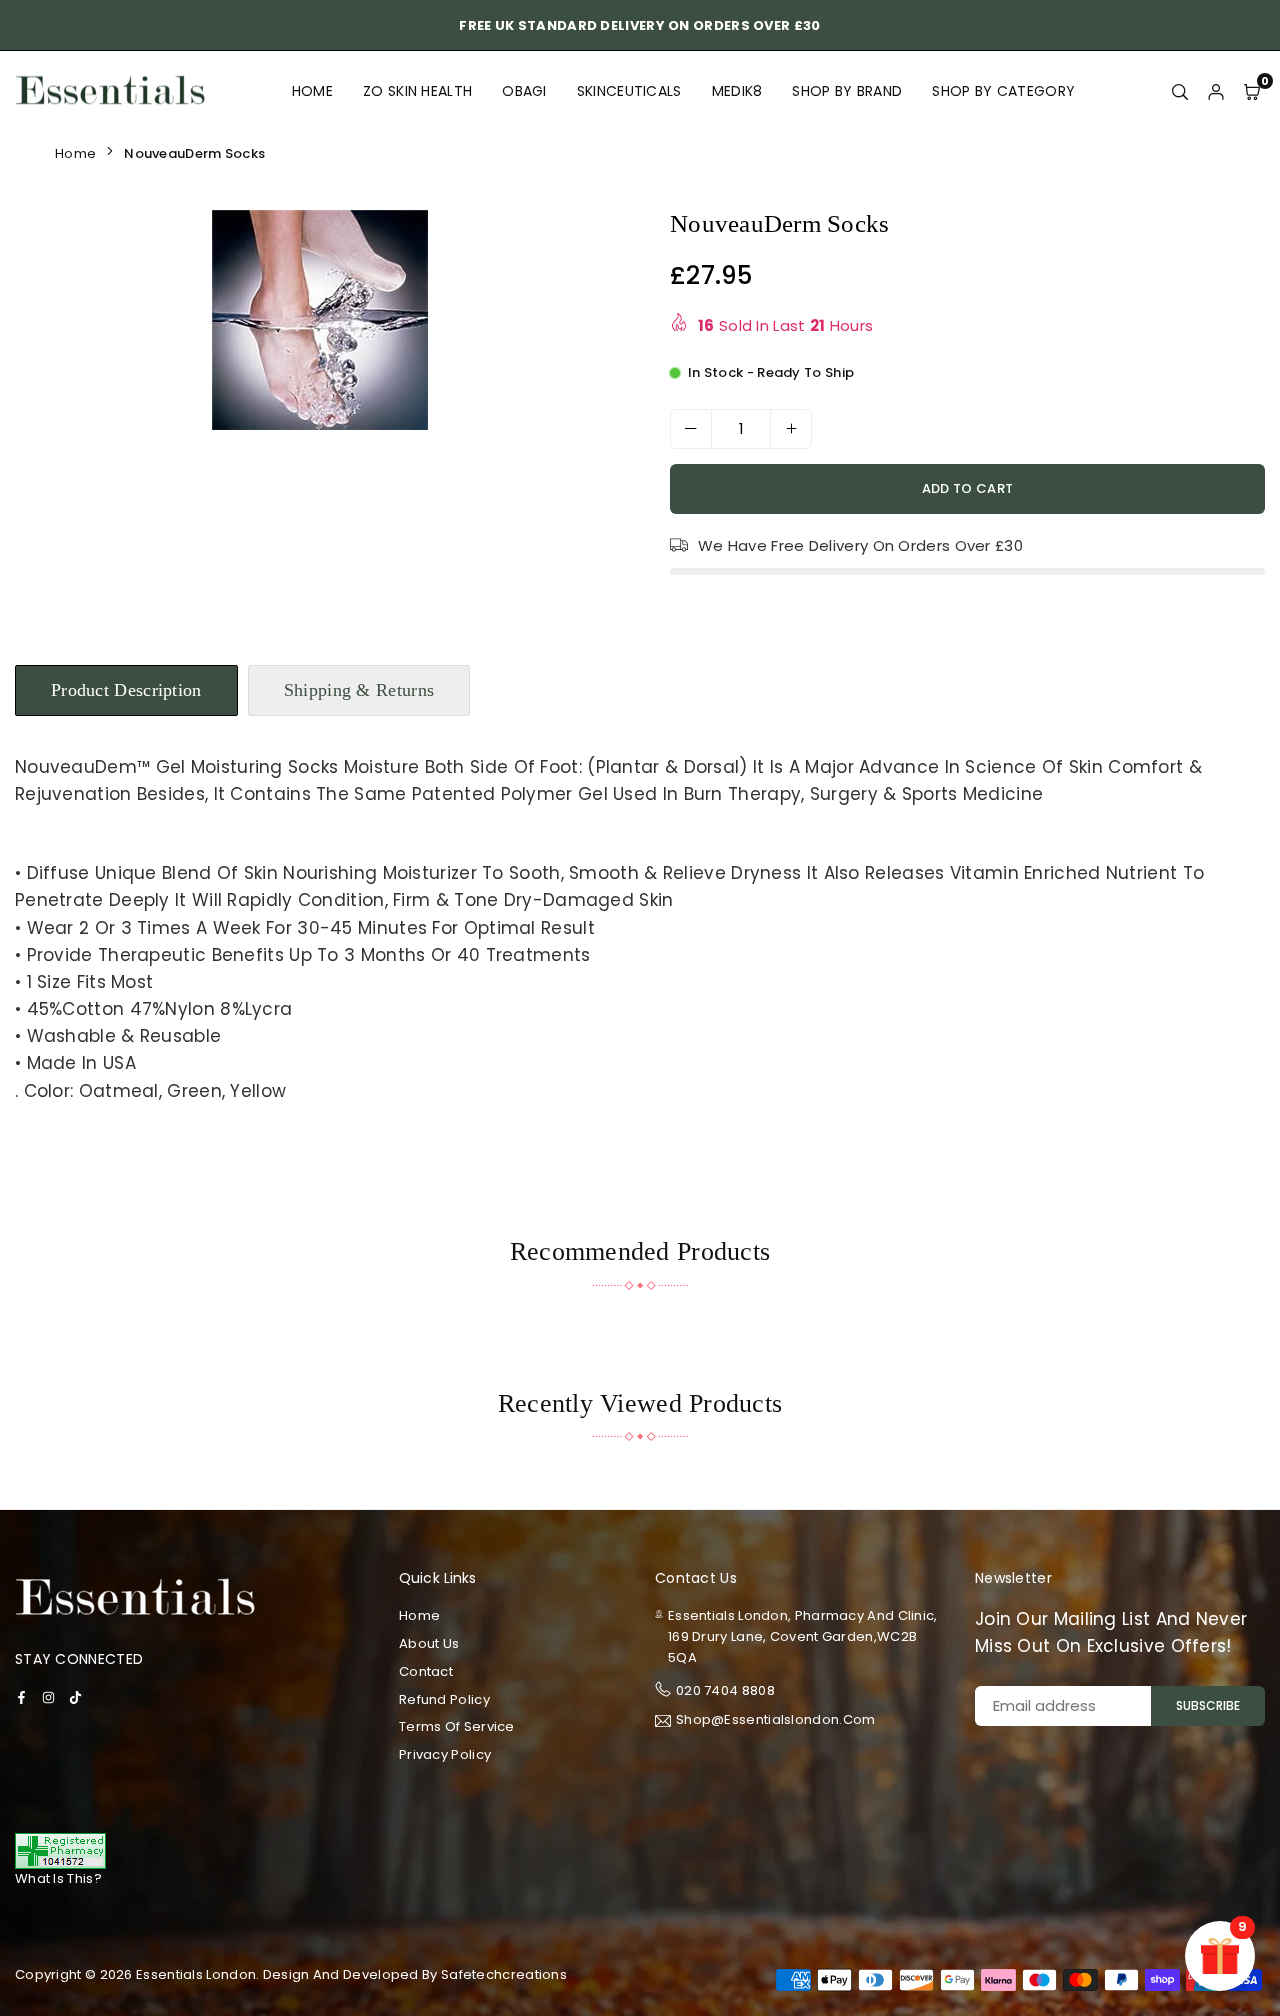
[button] (594, 324)
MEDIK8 (737, 91)
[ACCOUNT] (1216, 91)
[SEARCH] (1180, 91)
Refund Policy (444, 1699)
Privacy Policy (445, 1754)
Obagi (524, 91)
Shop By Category (1003, 91)
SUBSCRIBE (1208, 1705)
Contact (426, 1671)
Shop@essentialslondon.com (776, 1721)
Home (312, 91)
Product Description (126, 690)
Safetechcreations (504, 1974)
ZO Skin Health (417, 91)
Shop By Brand (847, 91)
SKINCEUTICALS (629, 91)
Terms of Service (457, 1726)
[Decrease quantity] (691, 429)
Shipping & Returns (359, 690)
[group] (320, 320)
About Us (429, 1643)
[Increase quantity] (791, 429)
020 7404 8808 (725, 1690)
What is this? (58, 1878)
